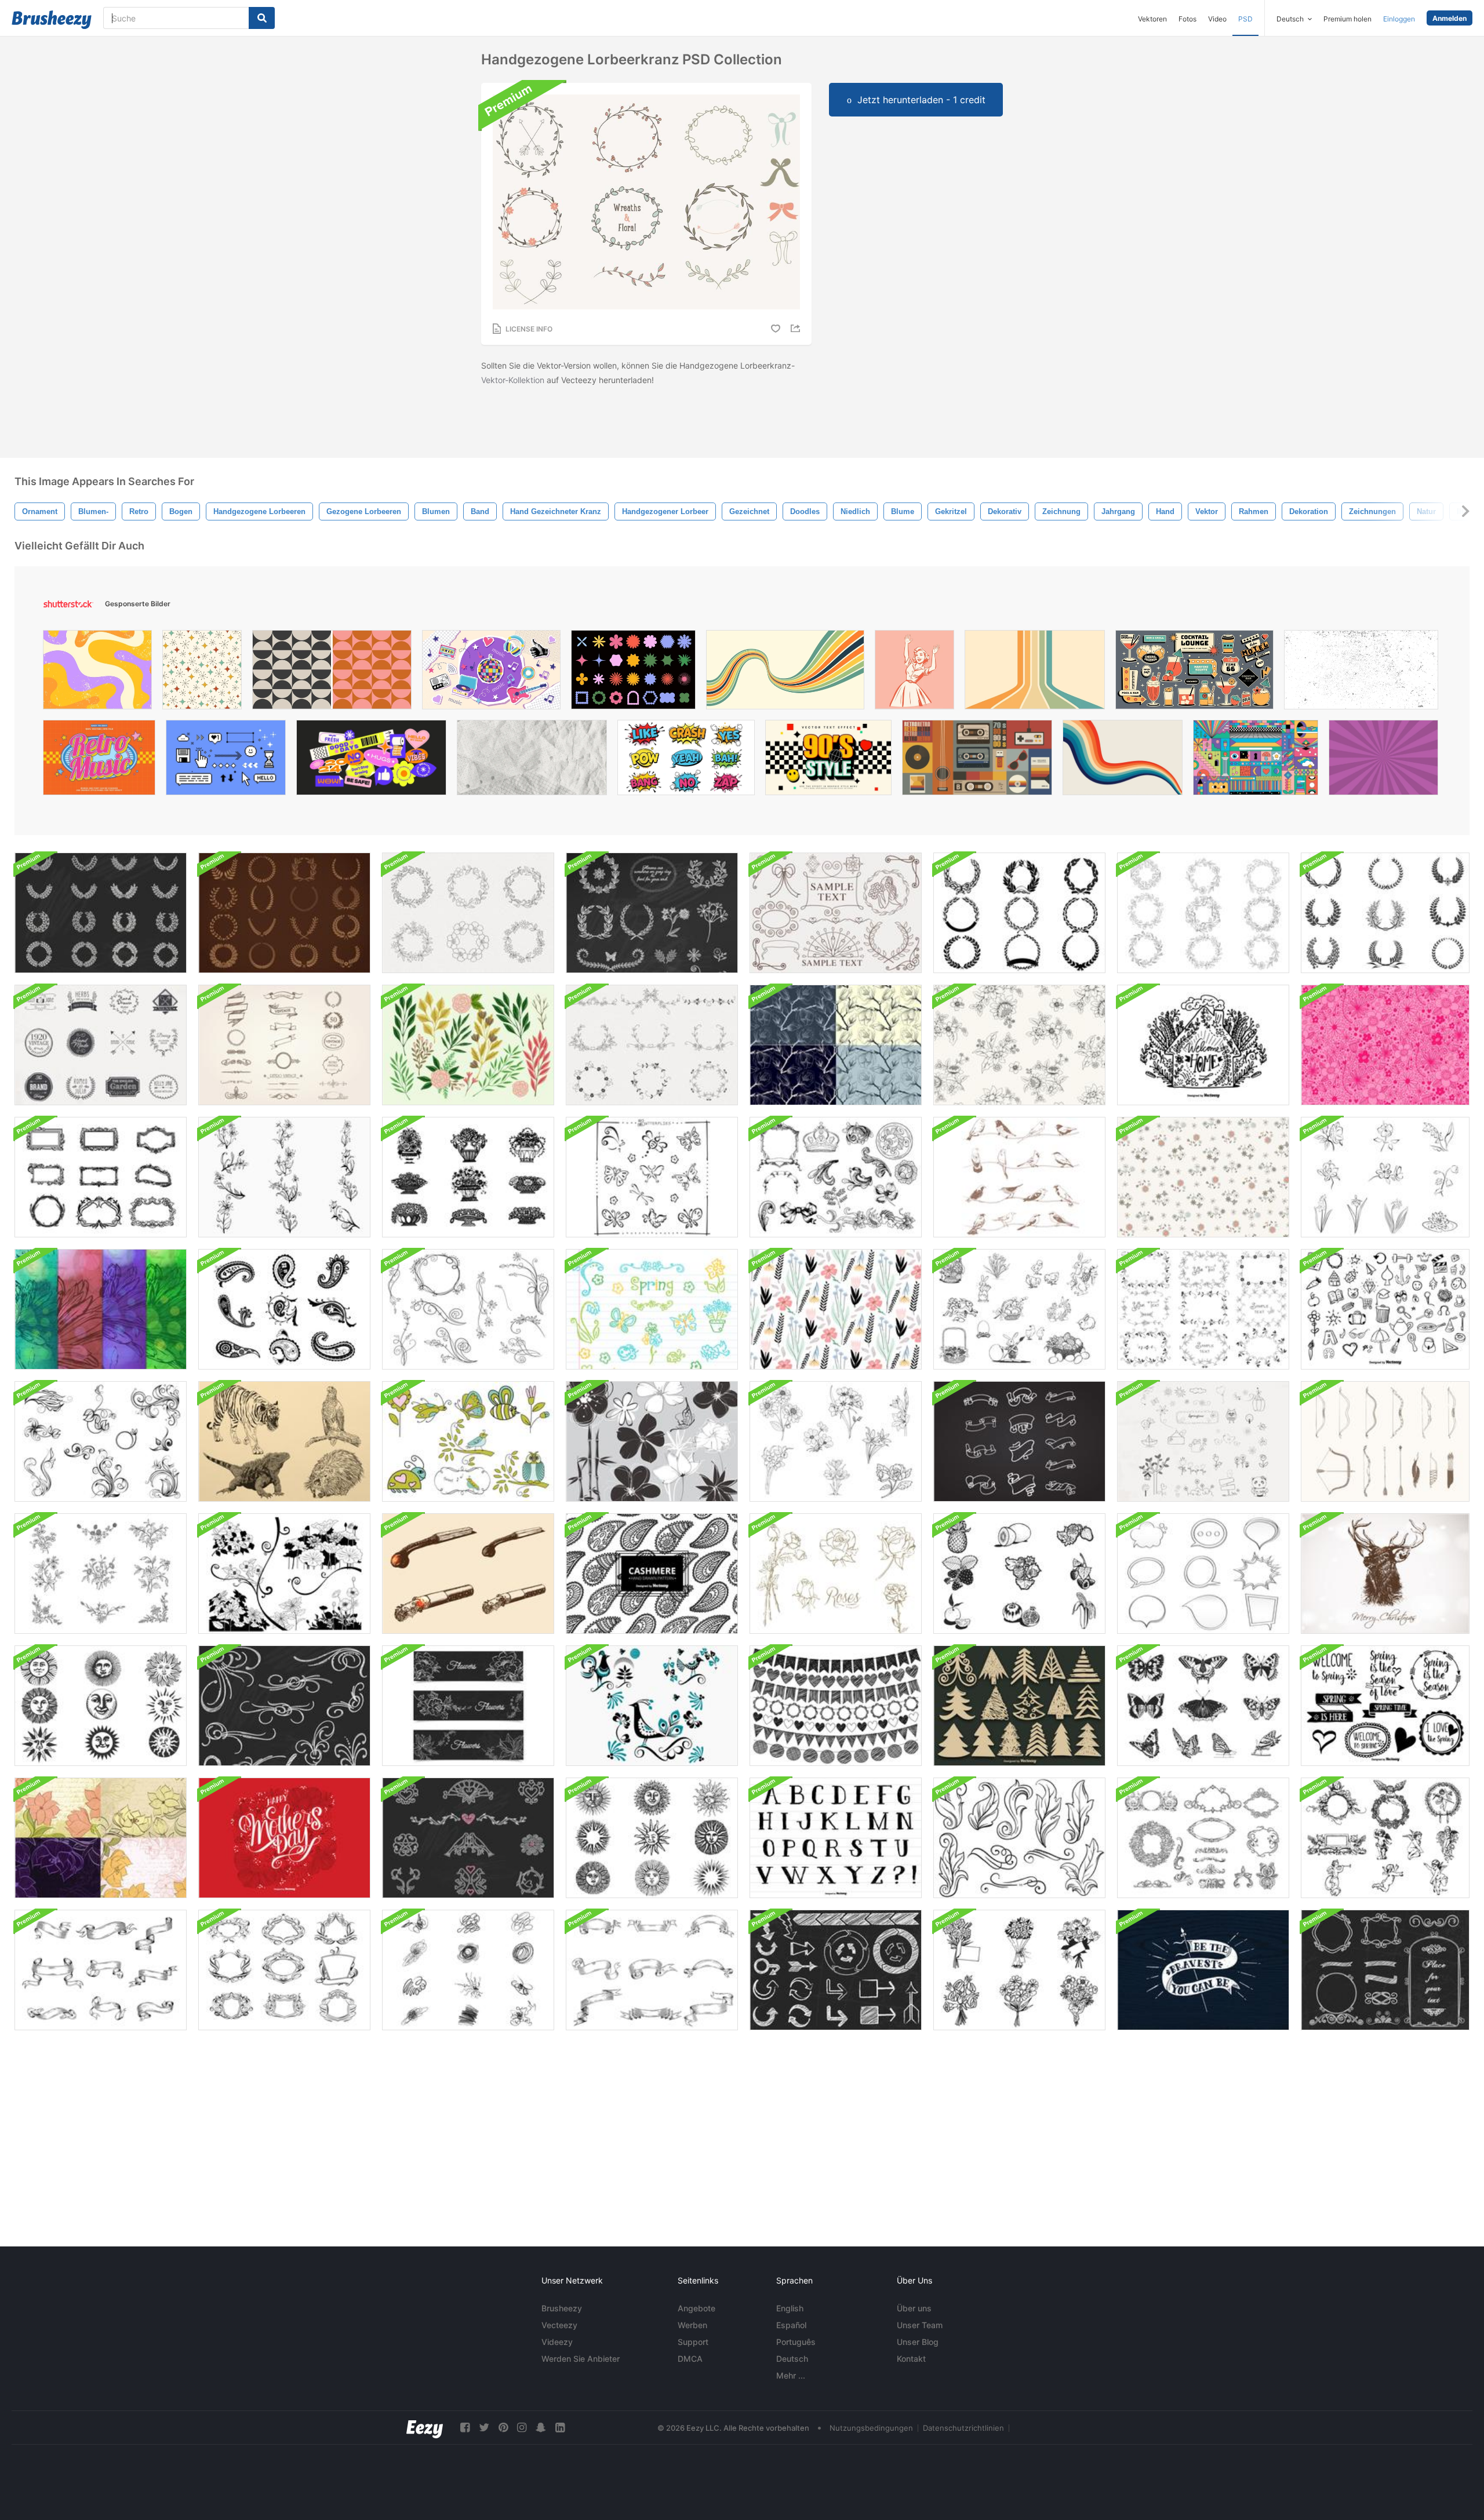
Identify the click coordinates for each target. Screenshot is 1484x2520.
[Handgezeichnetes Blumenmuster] (1203, 1177)
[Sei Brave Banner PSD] (1203, 1970)
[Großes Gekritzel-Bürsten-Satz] (1385, 1309)
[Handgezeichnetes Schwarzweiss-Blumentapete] (1019, 1045)
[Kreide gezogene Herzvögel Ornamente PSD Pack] (468, 1838)
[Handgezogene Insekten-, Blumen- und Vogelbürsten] (468, 1441)
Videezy (557, 2342)
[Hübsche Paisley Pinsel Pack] (284, 1309)
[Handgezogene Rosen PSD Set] (836, 1574)
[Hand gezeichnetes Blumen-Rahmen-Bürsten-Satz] (652, 1045)
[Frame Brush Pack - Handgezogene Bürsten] (101, 1177)
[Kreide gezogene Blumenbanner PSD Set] (468, 1706)
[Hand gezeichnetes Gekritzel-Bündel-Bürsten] (836, 1706)
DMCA (690, 2359)
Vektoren (1152, 19)
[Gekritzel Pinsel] (468, 1970)
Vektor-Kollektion (513, 380)
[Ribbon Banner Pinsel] (1019, 1441)
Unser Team (920, 2325)
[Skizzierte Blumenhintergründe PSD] (101, 1838)
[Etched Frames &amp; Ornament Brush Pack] (1203, 1838)
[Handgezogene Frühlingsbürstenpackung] (1203, 1441)
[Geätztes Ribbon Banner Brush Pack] (101, 1970)
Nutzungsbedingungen (871, 2428)
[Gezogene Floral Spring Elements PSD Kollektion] (652, 1309)
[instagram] (522, 2428)
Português (796, 2342)
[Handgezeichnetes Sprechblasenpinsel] (1203, 1574)
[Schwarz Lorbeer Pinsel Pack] (1385, 913)
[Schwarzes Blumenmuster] (836, 1309)
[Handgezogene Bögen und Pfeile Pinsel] (1385, 1441)
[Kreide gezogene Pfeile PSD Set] (836, 1970)
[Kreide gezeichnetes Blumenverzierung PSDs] (652, 913)
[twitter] (484, 2428)
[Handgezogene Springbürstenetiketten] (1385, 1706)
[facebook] (465, 2428)
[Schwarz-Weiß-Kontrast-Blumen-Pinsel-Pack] (284, 1574)
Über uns (914, 2308)
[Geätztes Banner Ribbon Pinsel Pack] (652, 1970)
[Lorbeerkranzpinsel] (1019, 913)
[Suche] (262, 18)
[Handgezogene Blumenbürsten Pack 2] (836, 1441)
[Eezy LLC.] (425, 2428)
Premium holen (1347, 19)
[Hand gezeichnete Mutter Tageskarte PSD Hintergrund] (284, 1838)
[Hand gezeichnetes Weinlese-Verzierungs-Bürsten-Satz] (284, 1045)
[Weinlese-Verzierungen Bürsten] (1019, 1838)
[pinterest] (503, 2428)
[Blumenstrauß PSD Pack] (1019, 1970)
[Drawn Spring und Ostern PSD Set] (1019, 1309)
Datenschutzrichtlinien (963, 2428)
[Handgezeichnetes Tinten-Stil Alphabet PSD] (836, 1838)
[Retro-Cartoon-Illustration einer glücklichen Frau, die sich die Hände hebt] (914, 673)
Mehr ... (791, 2375)
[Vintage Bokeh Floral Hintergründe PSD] (101, 1309)
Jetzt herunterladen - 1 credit (921, 100)
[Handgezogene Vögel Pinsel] (1019, 1177)
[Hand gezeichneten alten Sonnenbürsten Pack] (101, 1706)
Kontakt (911, 2359)
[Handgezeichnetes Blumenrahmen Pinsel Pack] (1203, 1309)
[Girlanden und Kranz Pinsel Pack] (284, 913)
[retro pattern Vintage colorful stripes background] (1123, 760)
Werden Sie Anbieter (581, 2359)
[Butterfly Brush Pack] (1203, 1706)
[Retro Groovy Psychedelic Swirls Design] (97, 673)
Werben (692, 2325)
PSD (1245, 19)
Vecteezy (559, 2325)
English (790, 2308)
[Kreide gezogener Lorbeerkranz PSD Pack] (101, 913)
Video (1217, 19)
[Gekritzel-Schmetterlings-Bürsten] (652, 1177)
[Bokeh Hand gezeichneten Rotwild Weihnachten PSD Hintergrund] (1385, 1574)
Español (791, 2325)
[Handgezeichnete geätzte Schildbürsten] (284, 1970)
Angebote (696, 2308)
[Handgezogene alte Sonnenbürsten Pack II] (652, 1838)
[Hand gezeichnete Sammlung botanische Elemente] (468, 1045)
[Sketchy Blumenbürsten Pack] (652, 1441)
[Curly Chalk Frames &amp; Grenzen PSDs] (1385, 1970)
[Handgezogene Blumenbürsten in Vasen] (468, 1177)
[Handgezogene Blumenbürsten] (284, 1177)
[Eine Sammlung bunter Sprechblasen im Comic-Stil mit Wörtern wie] (686, 760)
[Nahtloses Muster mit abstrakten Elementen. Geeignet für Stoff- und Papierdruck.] (202, 673)
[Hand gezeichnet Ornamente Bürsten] (836, 913)
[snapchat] (541, 2428)
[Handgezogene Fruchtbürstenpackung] (1019, 1574)
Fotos (1187, 19)
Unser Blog (918, 2342)
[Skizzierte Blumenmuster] (836, 1045)
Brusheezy (562, 2308)
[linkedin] (560, 2428)
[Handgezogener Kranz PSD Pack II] (468, 913)
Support (693, 2342)
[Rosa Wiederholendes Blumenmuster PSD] (1385, 1045)
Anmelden (1450, 18)
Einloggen (1399, 19)
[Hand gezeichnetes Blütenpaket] (101, 1441)
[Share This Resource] (797, 328)
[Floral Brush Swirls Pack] (468, 1309)
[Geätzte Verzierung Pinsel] (836, 1177)
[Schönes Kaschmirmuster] (652, 1574)
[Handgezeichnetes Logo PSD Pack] (101, 1045)
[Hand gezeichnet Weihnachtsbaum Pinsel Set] (1019, 1706)
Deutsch (792, 2359)
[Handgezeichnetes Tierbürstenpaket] (284, 1441)
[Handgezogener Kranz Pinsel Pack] (1203, 913)
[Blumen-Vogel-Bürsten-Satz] (652, 1706)
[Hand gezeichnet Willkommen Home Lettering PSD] (1203, 1045)
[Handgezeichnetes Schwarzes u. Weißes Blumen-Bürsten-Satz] (101, 1574)
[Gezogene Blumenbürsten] (1385, 1177)
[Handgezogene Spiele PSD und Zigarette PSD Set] (468, 1574)
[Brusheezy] (52, 20)
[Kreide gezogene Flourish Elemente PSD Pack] (284, 1706)
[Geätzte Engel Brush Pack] (1385, 1838)
